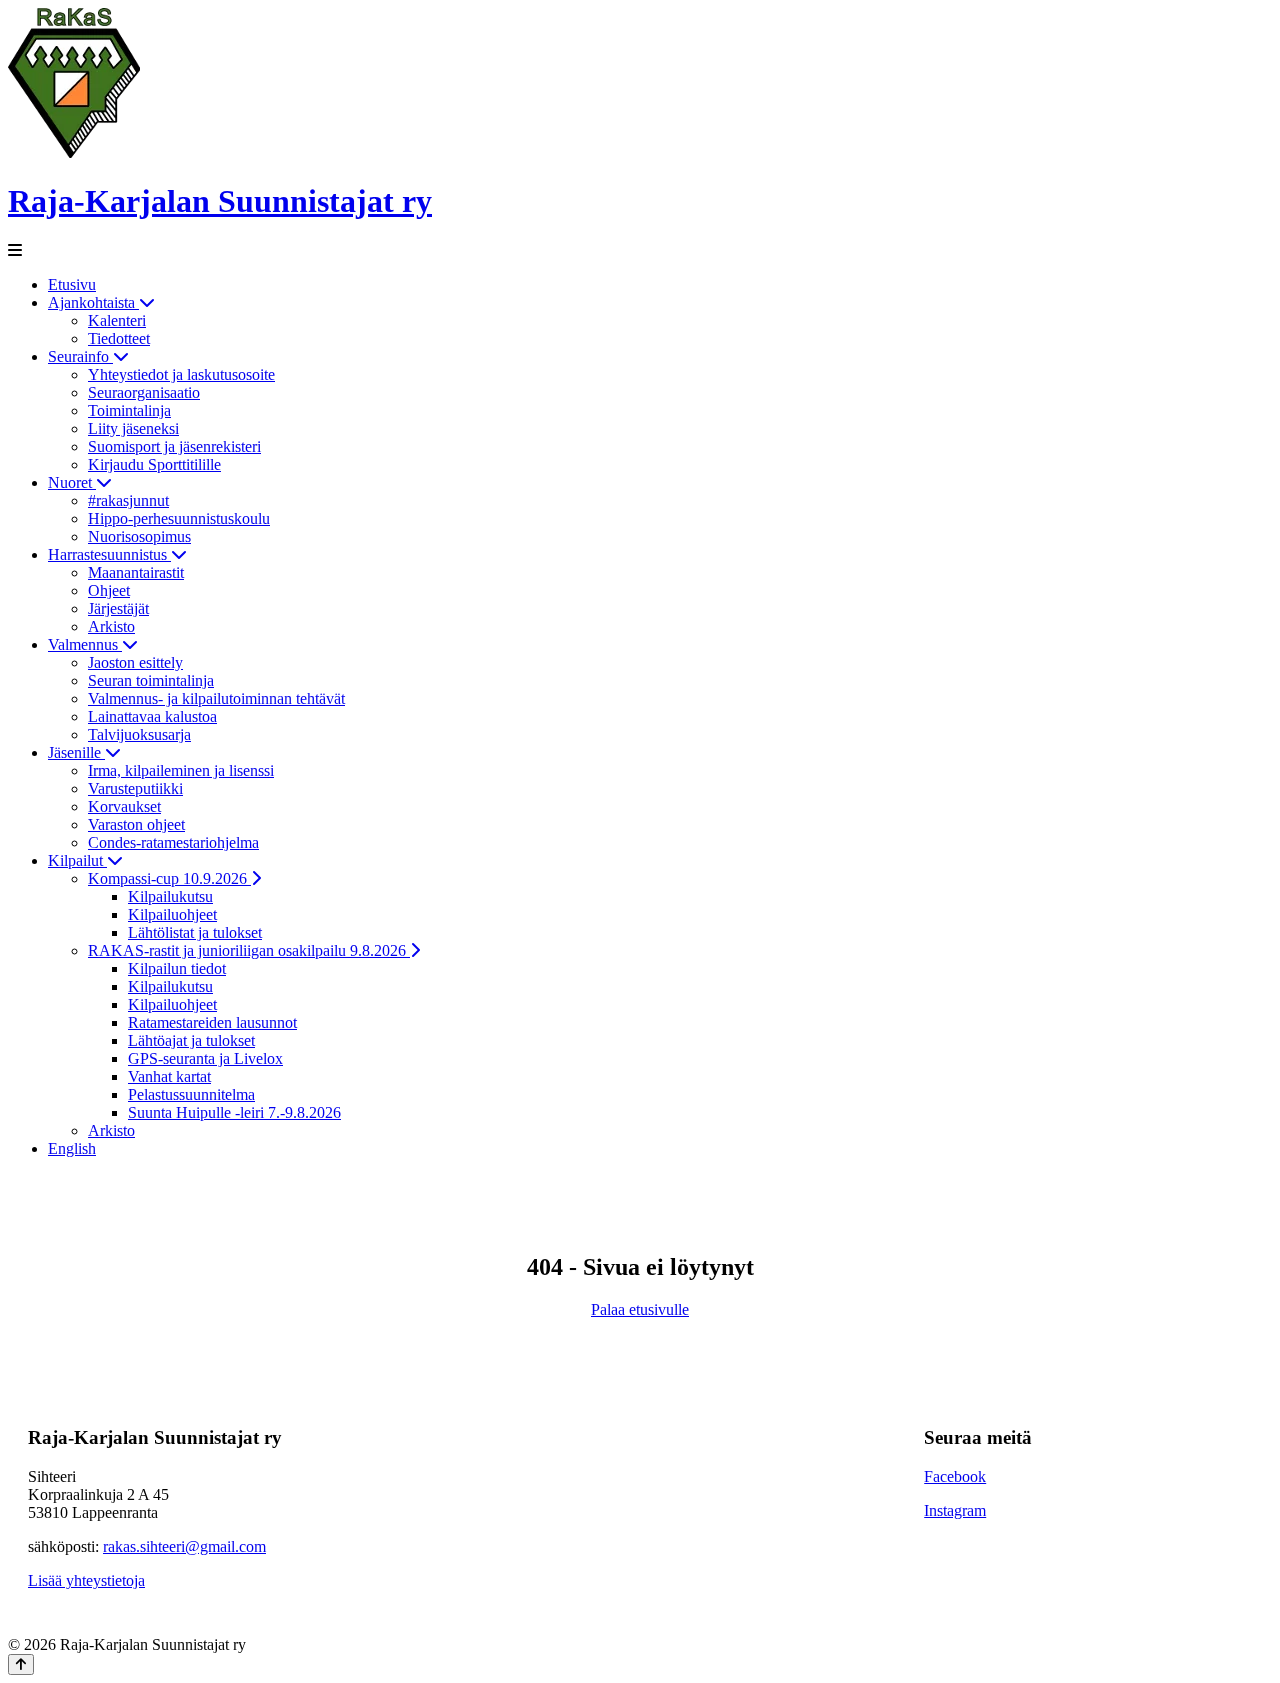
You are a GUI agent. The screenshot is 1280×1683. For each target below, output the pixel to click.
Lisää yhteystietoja (86, 1580)
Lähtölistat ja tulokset (195, 932)
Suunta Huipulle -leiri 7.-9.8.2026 (234, 1112)
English (72, 1148)
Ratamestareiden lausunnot (212, 1022)
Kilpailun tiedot (177, 968)
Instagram (955, 1510)
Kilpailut (77, 860)
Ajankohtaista (93, 302)
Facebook (955, 1476)
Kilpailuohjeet (172, 914)
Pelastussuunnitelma (191, 1094)
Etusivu (72, 284)
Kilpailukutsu (170, 896)
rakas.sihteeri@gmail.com (184, 1546)
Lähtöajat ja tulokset (191, 1040)
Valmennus (85, 644)
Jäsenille (76, 752)
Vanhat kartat (169, 1076)
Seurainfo (80, 356)
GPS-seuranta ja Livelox (205, 1058)
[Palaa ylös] (21, 1664)
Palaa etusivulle (640, 1309)
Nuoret (72, 482)
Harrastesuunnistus (109, 554)
